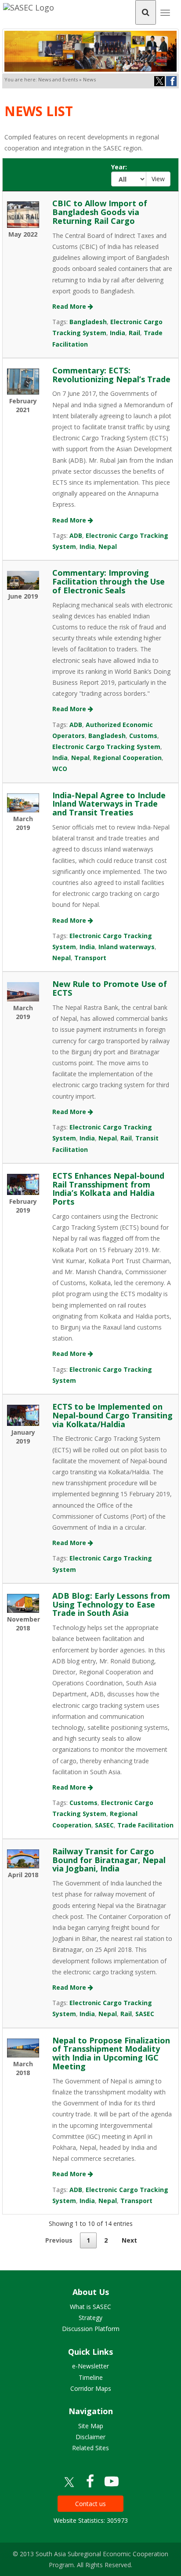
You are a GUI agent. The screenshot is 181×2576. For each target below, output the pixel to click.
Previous (59, 2240)
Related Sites (90, 2448)
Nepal (108, 546)
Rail (134, 333)
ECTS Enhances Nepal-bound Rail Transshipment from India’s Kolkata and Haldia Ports (108, 1189)
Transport (90, 958)
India (118, 333)
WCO (60, 769)
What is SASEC (90, 2307)
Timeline (91, 2377)
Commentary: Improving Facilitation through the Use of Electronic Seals (109, 581)
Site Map (91, 2426)
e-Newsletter (90, 2366)
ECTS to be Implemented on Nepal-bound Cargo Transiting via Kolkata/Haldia (112, 1415)
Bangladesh (88, 322)
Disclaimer (90, 2437)
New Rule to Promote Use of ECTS (110, 988)
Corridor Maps (91, 2388)
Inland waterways (127, 947)
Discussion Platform (91, 2329)
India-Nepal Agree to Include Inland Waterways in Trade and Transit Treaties (109, 804)
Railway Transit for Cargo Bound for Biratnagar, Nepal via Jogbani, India (109, 1860)
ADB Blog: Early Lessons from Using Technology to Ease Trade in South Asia (111, 1604)
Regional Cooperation (127, 758)
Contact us (90, 2504)
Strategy (90, 2318)
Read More (70, 306)
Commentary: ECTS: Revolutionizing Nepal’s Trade (111, 375)
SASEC (104, 1825)
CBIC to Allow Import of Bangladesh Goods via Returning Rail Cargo (100, 212)
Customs (143, 736)
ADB (76, 535)
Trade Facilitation (145, 1825)
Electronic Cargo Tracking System (106, 747)
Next (129, 2240)
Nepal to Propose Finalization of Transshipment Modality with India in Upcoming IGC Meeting (111, 2053)
